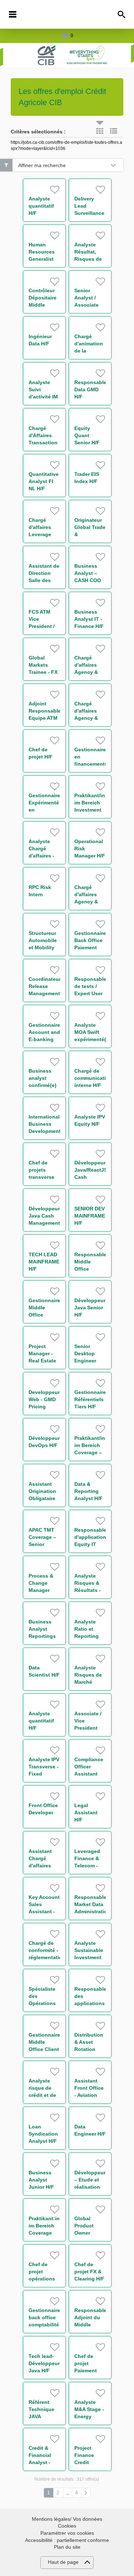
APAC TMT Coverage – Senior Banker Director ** (42, 1544)
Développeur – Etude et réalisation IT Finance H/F (90, 2187)
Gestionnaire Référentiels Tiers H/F (90, 1399)
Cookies (67, 2526)
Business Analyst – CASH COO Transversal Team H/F (88, 580)
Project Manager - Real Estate (42, 1353)
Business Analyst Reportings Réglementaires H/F (48, 1636)
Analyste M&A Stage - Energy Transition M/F (89, 2416)
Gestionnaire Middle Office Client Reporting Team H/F (44, 2049)
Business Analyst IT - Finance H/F (89, 619)
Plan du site (67, 2547)
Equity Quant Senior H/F (87, 435)
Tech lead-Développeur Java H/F (44, 2363)
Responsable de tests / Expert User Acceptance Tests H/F (90, 993)
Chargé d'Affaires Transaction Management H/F (44, 443)
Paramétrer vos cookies (67, 2533)
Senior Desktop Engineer (85, 1353)
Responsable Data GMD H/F (90, 389)
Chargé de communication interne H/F (93, 1078)
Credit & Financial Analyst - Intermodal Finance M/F (44, 2462)
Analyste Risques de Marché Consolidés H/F (88, 1682)
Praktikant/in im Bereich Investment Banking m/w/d (90, 810)
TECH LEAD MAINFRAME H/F (44, 1262)
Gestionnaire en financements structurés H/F (91, 764)
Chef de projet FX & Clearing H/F (89, 2272)
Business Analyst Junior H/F (41, 2180)
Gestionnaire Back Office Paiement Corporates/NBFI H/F (95, 947)
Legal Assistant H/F (86, 1812)
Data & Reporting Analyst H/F (88, 1491)
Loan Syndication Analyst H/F (43, 2134)
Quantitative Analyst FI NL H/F (44, 481)
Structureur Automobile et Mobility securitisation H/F (45, 947)
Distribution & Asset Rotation (89, 2042)
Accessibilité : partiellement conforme (67, 2540)
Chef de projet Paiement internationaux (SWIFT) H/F (92, 2371)
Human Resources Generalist (42, 252)
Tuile (100, 131)
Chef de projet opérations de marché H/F (42, 2279)
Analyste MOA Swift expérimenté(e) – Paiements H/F (93, 1039)
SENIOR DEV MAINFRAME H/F (90, 1216)
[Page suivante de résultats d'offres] (86, 2493)
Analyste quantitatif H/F (41, 206)
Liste (114, 131)
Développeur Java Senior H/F (90, 1308)
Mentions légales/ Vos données (67, 2519)
